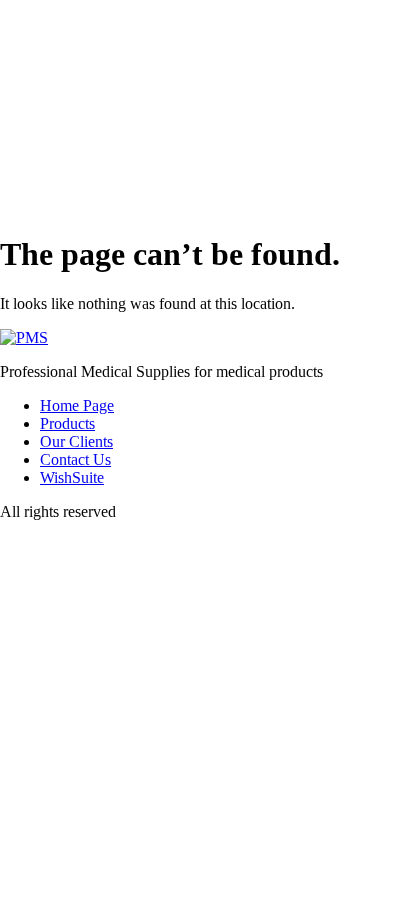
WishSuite (72, 477)
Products (67, 423)
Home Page (77, 405)
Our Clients (76, 441)
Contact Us (75, 459)
